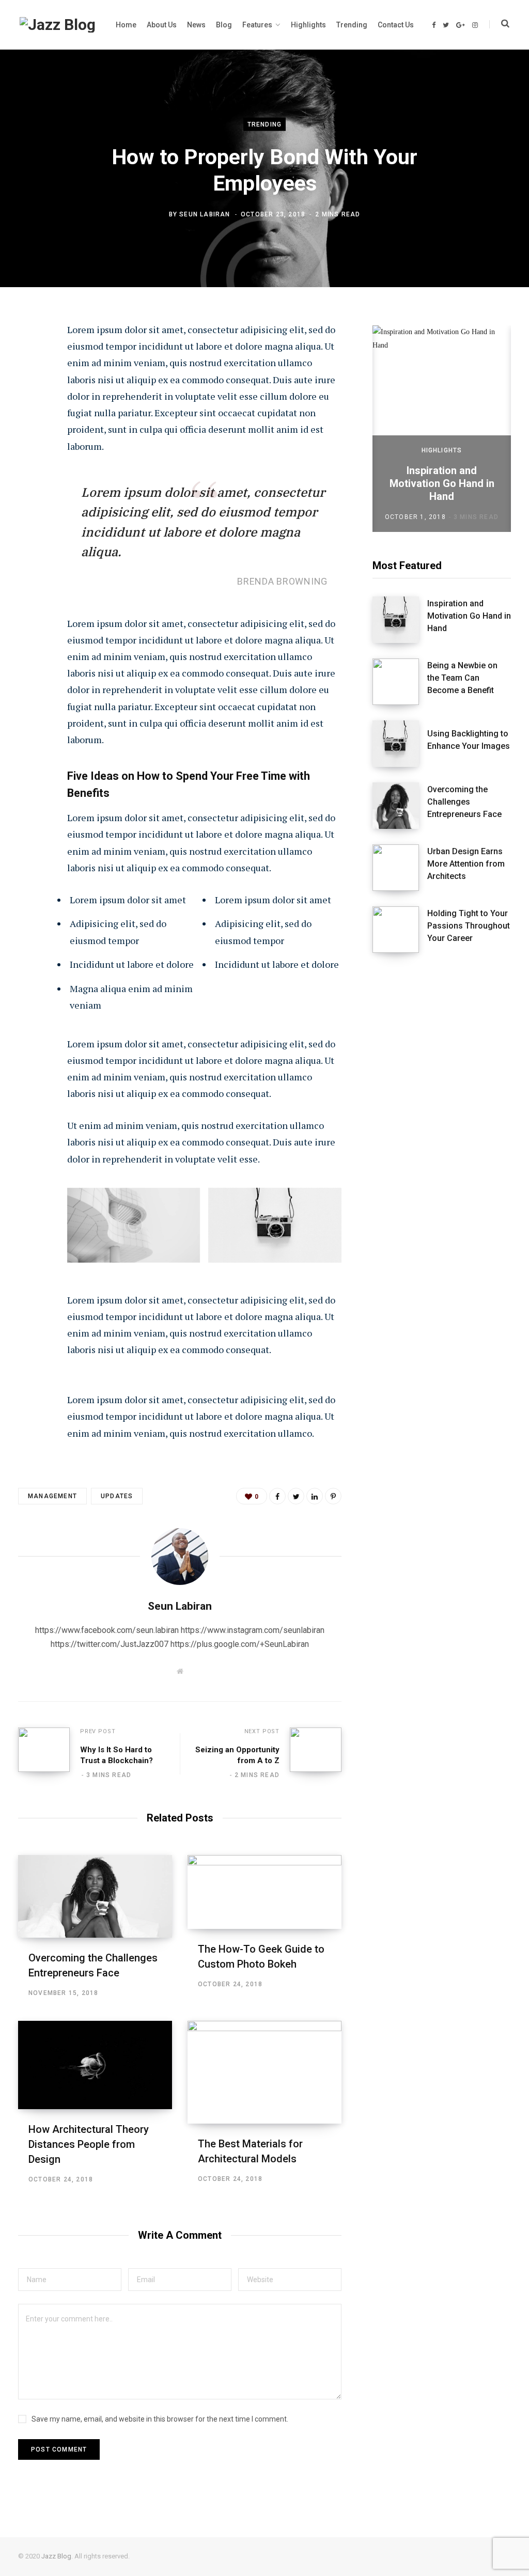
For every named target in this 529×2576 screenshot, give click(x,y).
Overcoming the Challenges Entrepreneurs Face (464, 802)
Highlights (442, 450)
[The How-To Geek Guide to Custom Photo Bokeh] (264, 1892)
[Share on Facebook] (29, 359)
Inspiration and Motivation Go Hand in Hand (442, 483)
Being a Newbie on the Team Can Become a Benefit (462, 678)
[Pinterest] (29, 414)
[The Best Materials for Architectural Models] (264, 2072)
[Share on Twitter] (29, 387)
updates (117, 1496)
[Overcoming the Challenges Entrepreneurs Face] (95, 1896)
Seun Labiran (205, 214)
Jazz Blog (56, 2556)
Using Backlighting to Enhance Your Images (469, 740)
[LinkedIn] (29, 442)
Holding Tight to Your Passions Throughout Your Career (469, 926)
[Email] (29, 469)
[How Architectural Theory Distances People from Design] (95, 2065)
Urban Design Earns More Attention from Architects (466, 864)
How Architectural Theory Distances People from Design (89, 2144)
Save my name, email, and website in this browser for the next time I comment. (160, 2419)
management (52, 1496)
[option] (442, 429)
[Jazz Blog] (58, 25)
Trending (265, 124)
